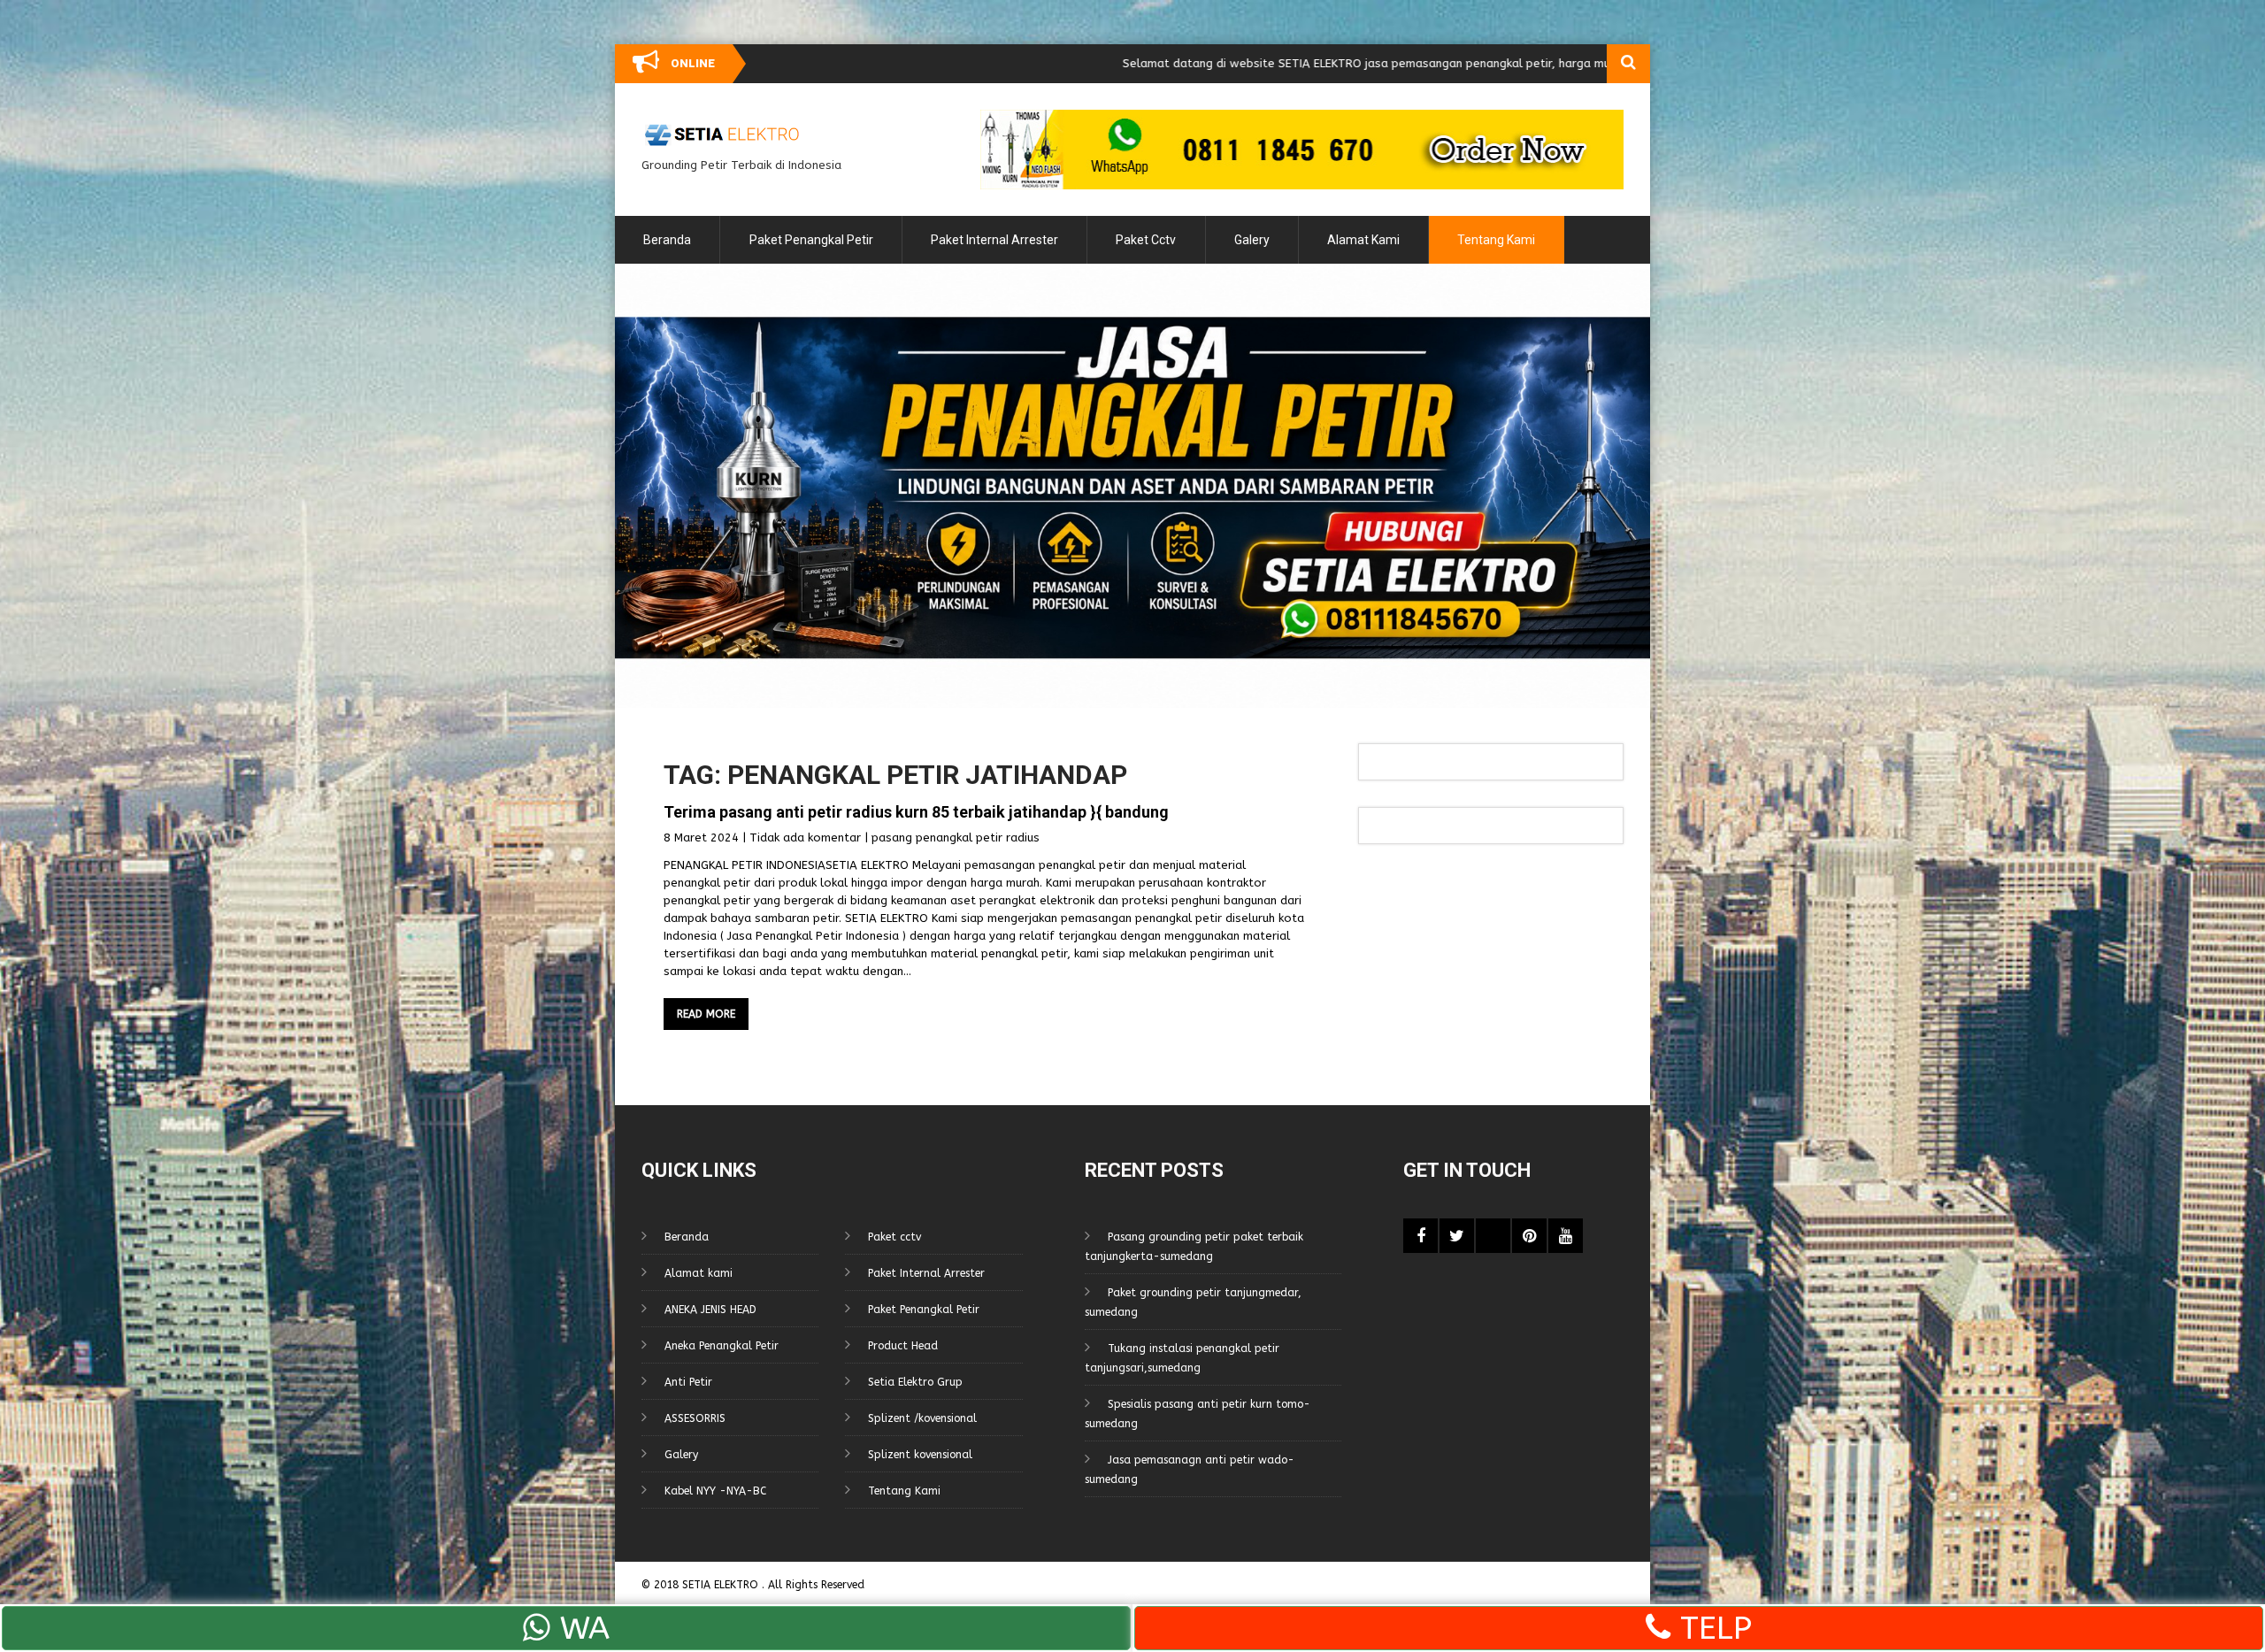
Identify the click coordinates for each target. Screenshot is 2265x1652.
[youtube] (1566, 1236)
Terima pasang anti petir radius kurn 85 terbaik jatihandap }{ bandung (916, 812)
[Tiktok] (1493, 1236)
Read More (706, 1014)
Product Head (903, 1346)
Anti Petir (688, 1382)
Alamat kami (1363, 240)
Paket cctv (1146, 240)
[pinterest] (1529, 1236)
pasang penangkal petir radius (956, 838)
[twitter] (1457, 1236)
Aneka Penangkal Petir (722, 1346)
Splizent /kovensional (922, 1418)
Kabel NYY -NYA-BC (715, 1491)
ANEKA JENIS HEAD (710, 1310)
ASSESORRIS (695, 1418)
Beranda (667, 240)
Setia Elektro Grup (915, 1382)
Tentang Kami (1496, 240)
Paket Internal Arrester (994, 240)
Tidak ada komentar (805, 838)
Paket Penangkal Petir (811, 240)
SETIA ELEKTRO (722, 1585)
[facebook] (1420, 1236)
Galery (1252, 240)
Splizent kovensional (920, 1455)
